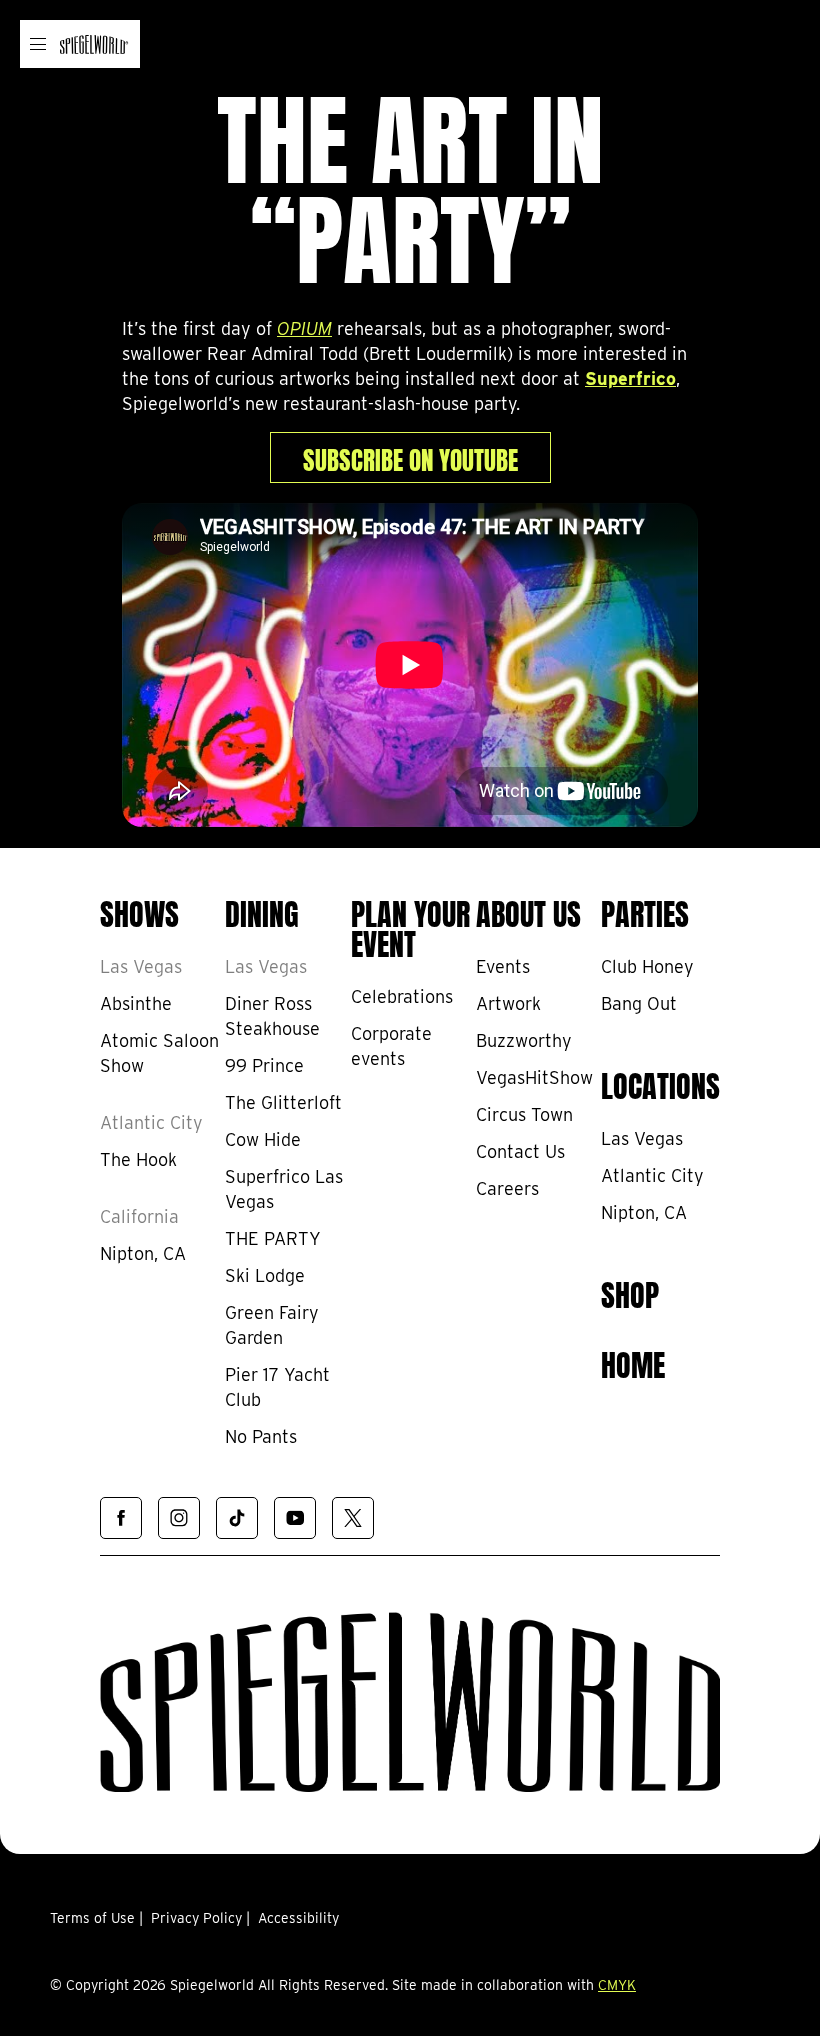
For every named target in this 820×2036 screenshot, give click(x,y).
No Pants (261, 1436)
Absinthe (136, 1003)
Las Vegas (141, 966)
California (139, 1216)
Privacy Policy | (200, 1918)
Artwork (508, 1003)
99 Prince (264, 1065)
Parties (645, 911)
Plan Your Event (410, 926)
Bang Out (639, 1003)
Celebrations (402, 996)
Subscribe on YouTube (410, 457)
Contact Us (520, 1151)
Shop (630, 1292)
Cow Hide (263, 1139)
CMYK (617, 1985)
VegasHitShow (534, 1077)
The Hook (138, 1159)
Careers (507, 1188)
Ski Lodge (265, 1275)
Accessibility (298, 1918)
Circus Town (524, 1114)
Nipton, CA (143, 1253)
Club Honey (647, 966)
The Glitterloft (283, 1102)
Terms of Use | (96, 1918)
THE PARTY (273, 1238)
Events (503, 966)
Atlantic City (151, 1122)
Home (633, 1362)
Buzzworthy (524, 1040)
